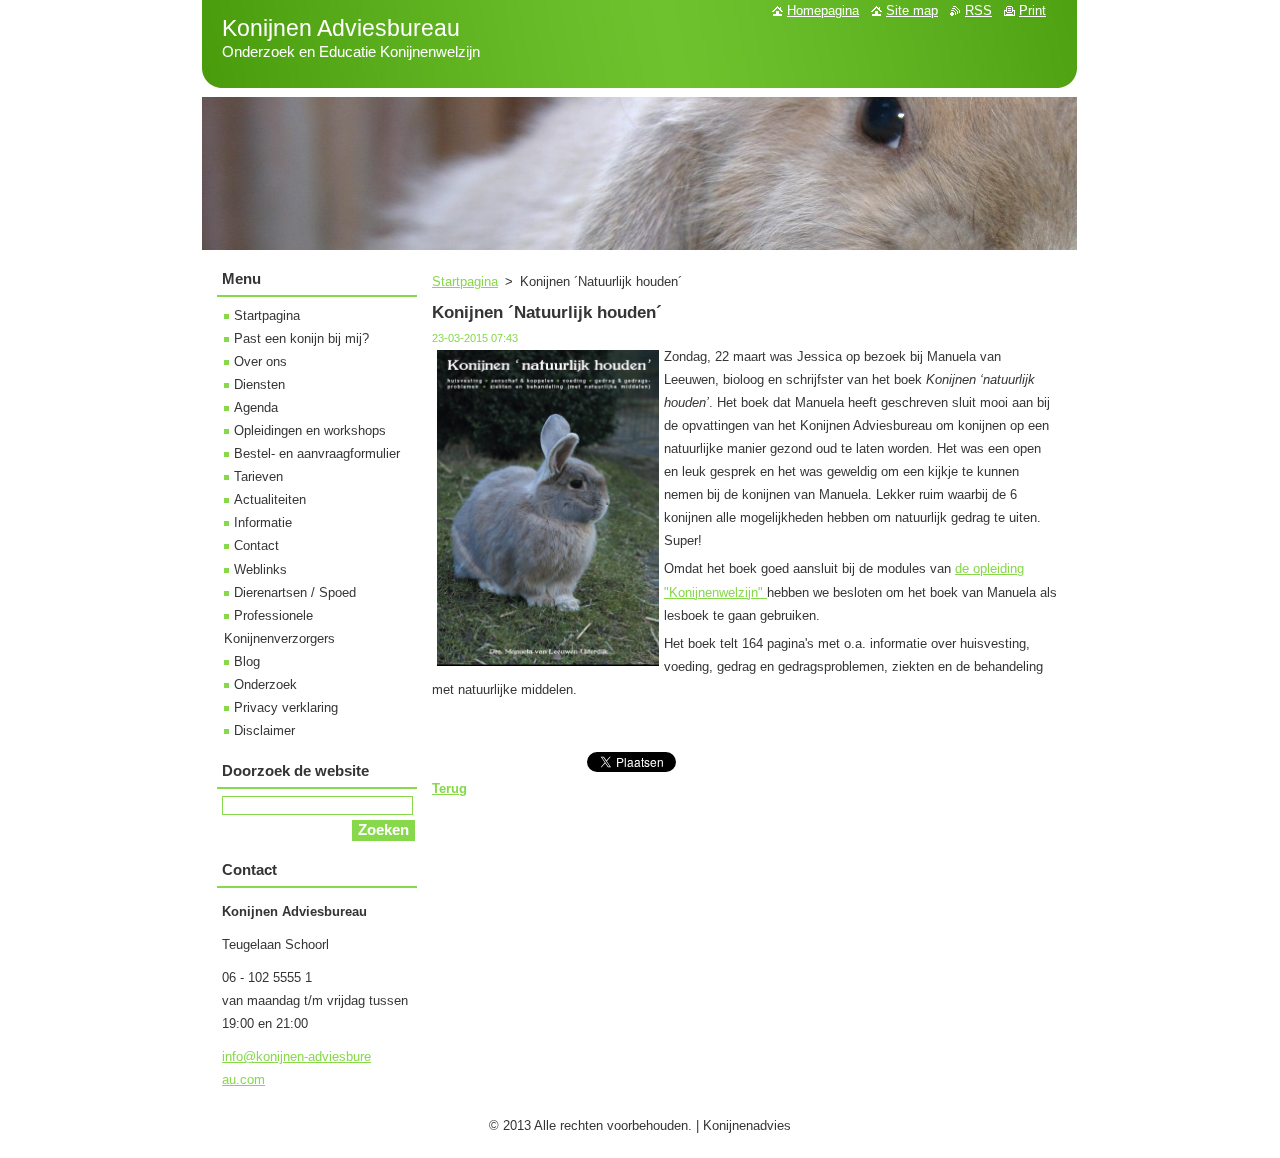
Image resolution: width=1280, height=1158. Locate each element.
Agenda (256, 407)
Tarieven (258, 476)
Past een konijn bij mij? (301, 338)
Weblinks (260, 569)
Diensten (259, 384)
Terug (449, 788)
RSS (978, 10)
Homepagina (823, 10)
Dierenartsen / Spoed (295, 592)
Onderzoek (265, 684)
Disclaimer (264, 730)
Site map (912, 10)
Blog (247, 661)
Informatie (263, 522)
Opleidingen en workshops (310, 430)
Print (1032, 10)
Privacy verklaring (286, 707)
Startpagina (465, 281)
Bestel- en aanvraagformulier (317, 453)
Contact (256, 545)
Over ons (260, 361)
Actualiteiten (270, 499)
